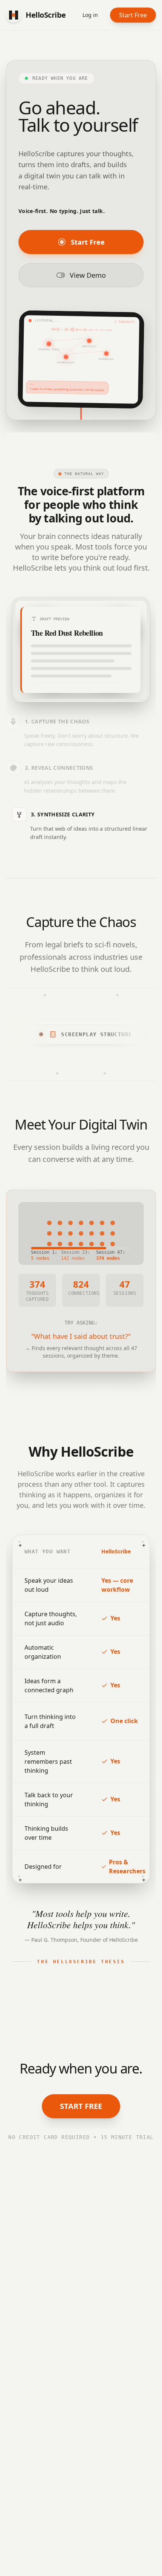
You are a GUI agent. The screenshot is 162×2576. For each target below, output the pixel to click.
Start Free (133, 15)
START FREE (81, 2106)
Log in (90, 15)
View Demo (88, 275)
